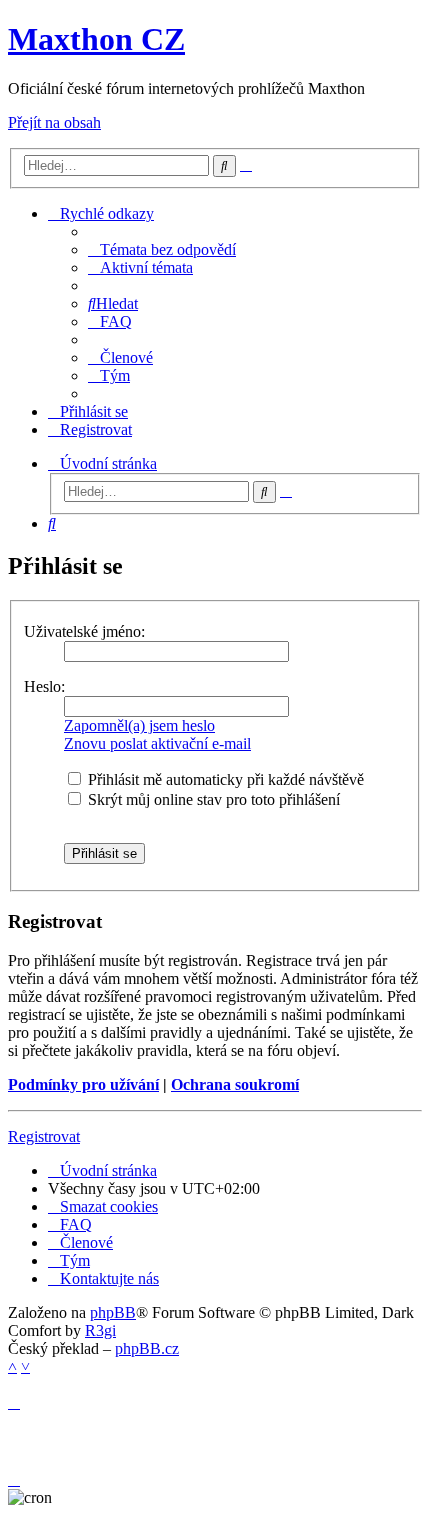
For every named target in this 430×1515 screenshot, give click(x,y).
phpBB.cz (147, 1348)
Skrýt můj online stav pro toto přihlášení (212, 799)
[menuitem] (162, 249)
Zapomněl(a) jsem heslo (139, 725)
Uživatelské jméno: (84, 631)
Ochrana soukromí (235, 1084)
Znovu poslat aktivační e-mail (157, 743)
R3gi (100, 1330)
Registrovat (44, 1136)
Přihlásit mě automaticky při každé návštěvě (224, 779)
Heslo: (44, 686)
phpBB (113, 1312)
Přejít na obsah (54, 122)
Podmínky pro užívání (83, 1084)
